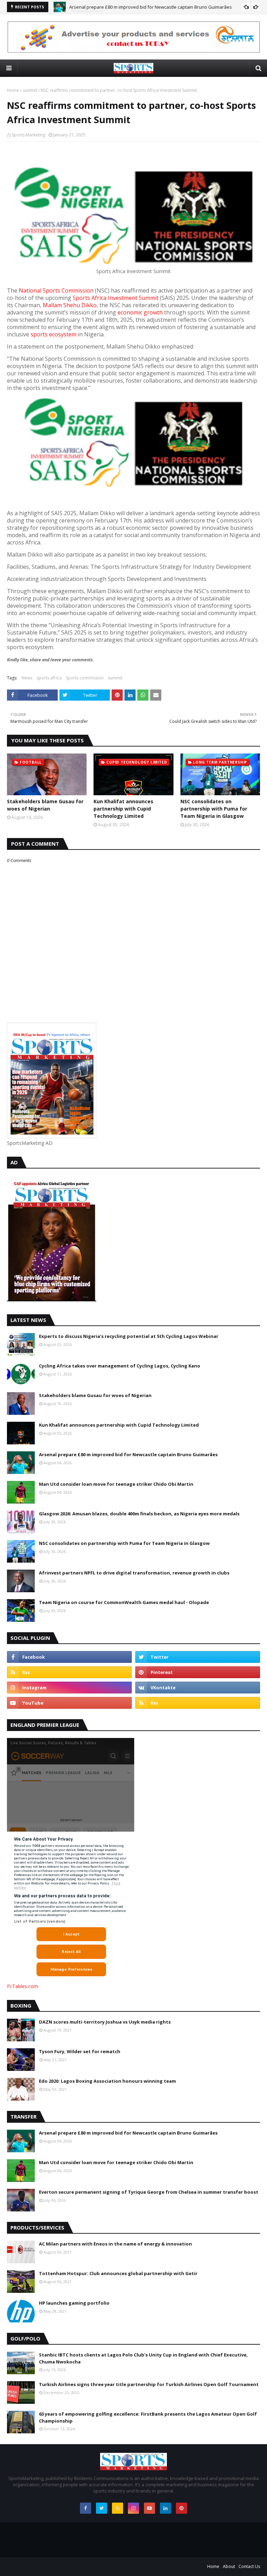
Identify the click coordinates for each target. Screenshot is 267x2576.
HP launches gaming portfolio (74, 2303)
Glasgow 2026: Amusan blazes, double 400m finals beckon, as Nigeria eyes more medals (139, 1514)
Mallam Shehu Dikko (70, 305)
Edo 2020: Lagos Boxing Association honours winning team (107, 2081)
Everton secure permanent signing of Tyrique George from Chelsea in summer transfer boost (149, 2192)
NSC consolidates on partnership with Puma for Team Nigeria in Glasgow (214, 809)
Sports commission (85, 678)
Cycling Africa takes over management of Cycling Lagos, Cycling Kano (120, 1366)
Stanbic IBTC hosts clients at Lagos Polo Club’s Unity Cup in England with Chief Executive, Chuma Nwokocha (143, 2358)
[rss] (69, 1672)
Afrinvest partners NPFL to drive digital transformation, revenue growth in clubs (134, 1573)
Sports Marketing (29, 135)
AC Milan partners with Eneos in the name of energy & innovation (115, 2244)
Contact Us (249, 2566)
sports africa (49, 678)
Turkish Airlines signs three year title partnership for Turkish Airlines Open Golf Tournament (149, 2384)
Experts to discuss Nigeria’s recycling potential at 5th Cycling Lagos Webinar (129, 1336)
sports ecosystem (54, 334)
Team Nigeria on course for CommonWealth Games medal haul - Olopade (124, 1602)
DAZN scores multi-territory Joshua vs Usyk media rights (105, 2022)
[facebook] (69, 1657)
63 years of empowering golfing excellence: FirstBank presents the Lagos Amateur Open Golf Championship (148, 2417)
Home (13, 90)
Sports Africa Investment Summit (116, 298)
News (27, 678)
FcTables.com (23, 1986)
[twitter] (198, 1657)
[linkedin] (165, 2508)
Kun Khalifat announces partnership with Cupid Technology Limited (123, 809)
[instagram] (69, 1688)
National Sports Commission (56, 290)
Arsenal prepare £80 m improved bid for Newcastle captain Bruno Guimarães (128, 1454)
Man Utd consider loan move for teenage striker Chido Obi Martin (138, 7)
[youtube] (69, 1703)
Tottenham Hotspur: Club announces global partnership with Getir (118, 2273)
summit (30, 90)
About (229, 2566)
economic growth (140, 312)
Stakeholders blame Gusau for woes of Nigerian (45, 805)
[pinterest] (198, 1672)
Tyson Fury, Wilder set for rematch (80, 2051)
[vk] (198, 1688)
